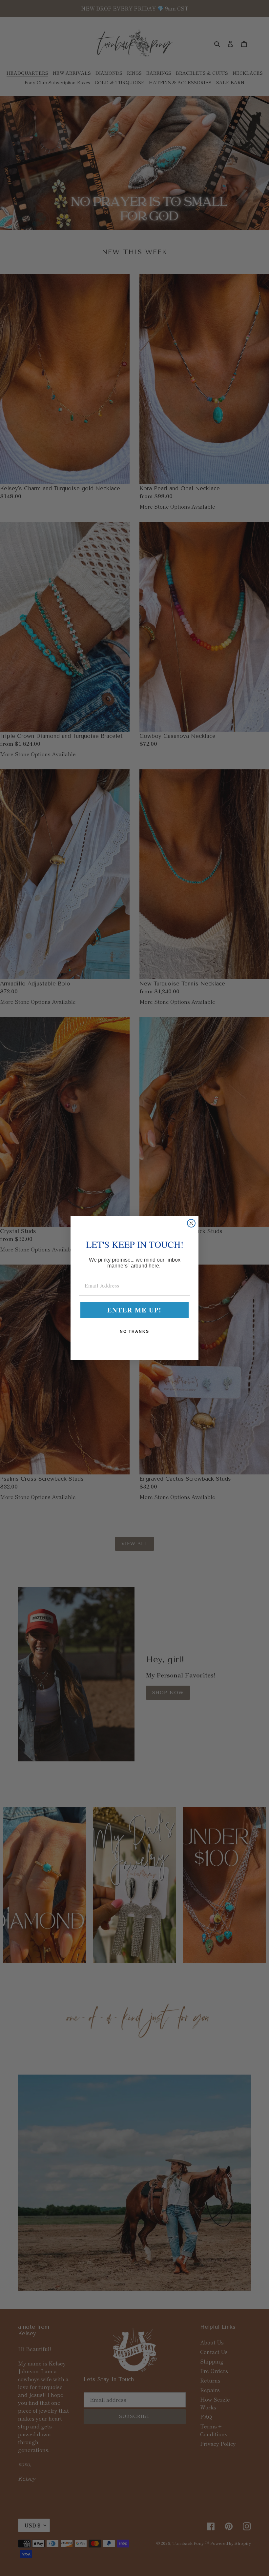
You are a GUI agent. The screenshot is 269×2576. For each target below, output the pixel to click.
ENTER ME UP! (134, 1310)
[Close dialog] (191, 1223)
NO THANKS (134, 1331)
